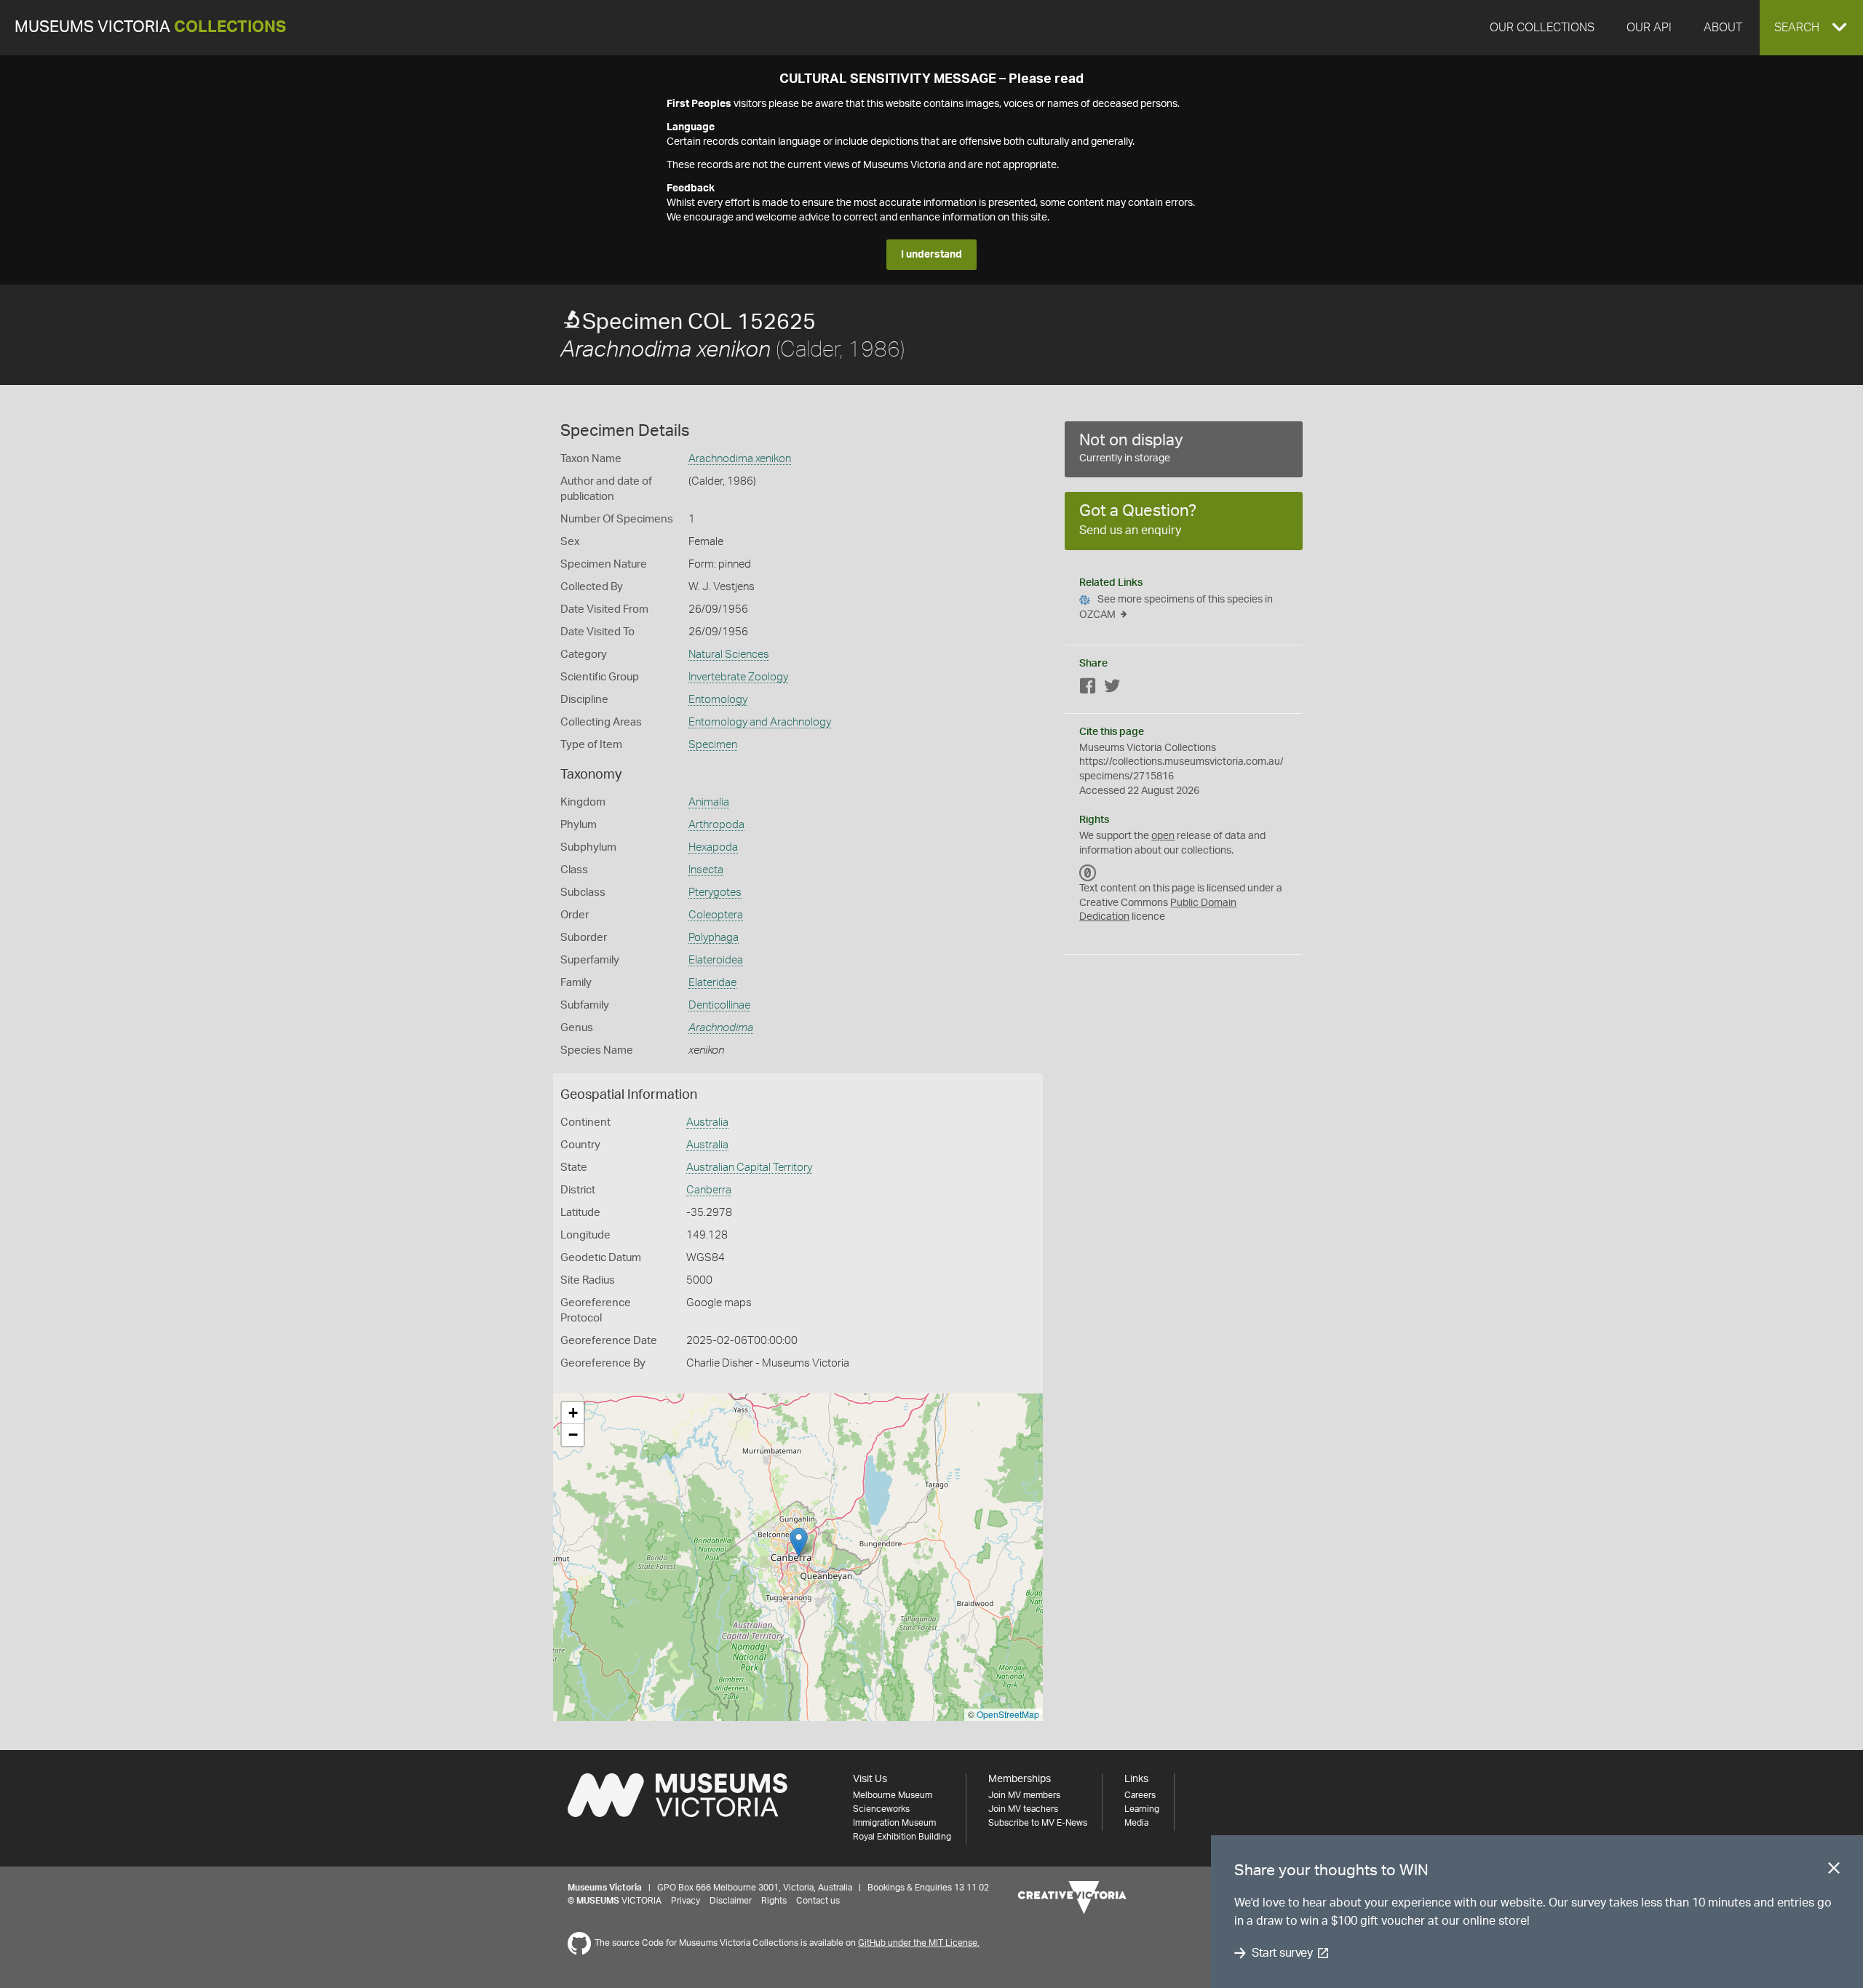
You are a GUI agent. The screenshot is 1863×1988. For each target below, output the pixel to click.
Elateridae (712, 983)
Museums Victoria (150, 27)
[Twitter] (1112, 689)
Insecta (706, 870)
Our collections (1542, 28)
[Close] (1834, 1871)
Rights (774, 1901)
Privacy (686, 1901)
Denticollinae (719, 1005)
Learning (1142, 1809)
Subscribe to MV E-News (1038, 1823)
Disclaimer (731, 1901)
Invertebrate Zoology (738, 677)
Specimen (713, 745)
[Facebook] (1088, 689)
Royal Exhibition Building (902, 1837)
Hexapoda (713, 847)
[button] (1811, 28)
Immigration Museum (894, 1823)
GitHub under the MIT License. (919, 1943)
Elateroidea (716, 960)
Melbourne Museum (893, 1795)
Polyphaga (714, 938)
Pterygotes (715, 892)
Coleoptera (716, 915)
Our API (1649, 28)
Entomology (718, 700)
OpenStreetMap (1008, 1714)
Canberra (709, 1190)
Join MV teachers (1023, 1809)
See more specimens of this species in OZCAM (1176, 607)
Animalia (709, 802)
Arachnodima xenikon (740, 459)
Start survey (1282, 1953)
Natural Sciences (729, 655)
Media (1136, 1823)
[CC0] (1088, 872)
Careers (1140, 1795)
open (1163, 836)
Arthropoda (716, 825)
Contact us (818, 1901)
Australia (707, 1122)
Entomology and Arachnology (760, 722)
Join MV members (1024, 1795)
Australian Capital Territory (749, 1168)
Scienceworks (881, 1809)
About (1723, 28)
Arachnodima (721, 1028)
